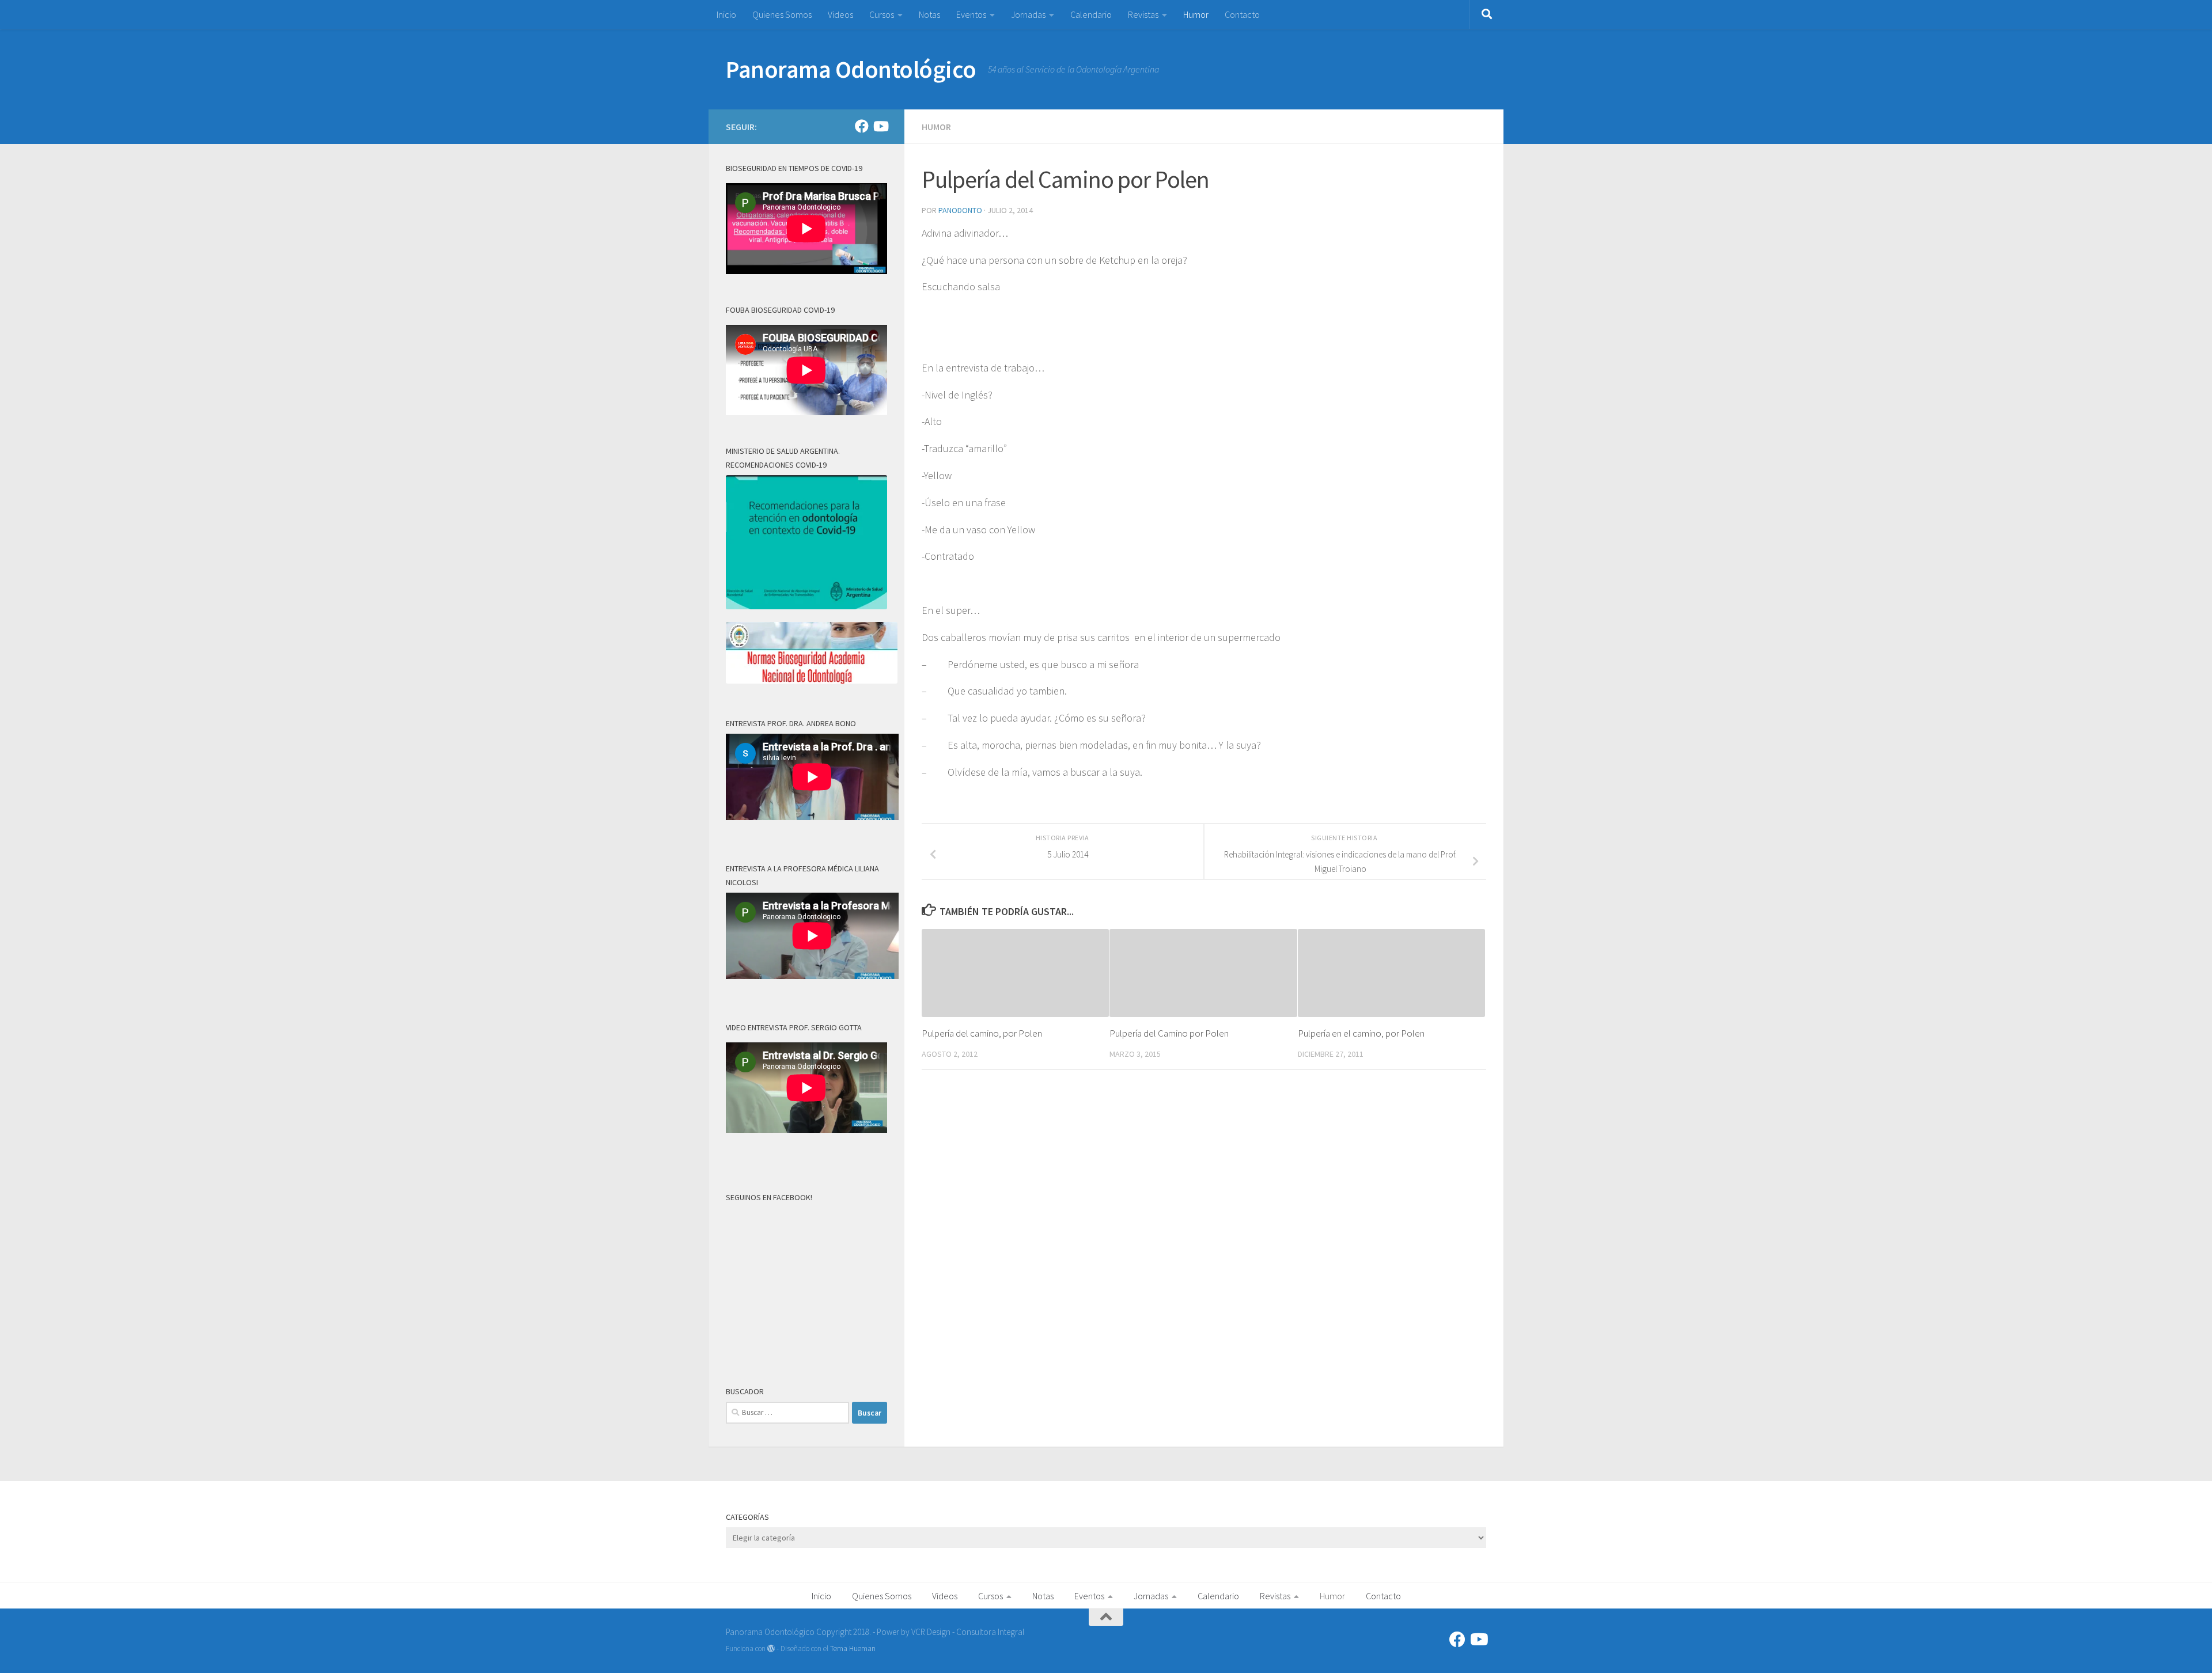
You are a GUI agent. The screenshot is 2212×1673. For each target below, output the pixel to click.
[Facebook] (862, 126)
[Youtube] (880, 126)
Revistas (1143, 14)
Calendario (1091, 14)
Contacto (1242, 14)
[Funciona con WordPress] (771, 1649)
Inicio (726, 14)
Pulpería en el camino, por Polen (1361, 1033)
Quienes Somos (782, 14)
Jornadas (1028, 14)
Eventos (971, 14)
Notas (929, 14)
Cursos (882, 14)
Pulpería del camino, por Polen (982, 1033)
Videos (840, 14)
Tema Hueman (853, 1649)
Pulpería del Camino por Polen (1169, 1033)
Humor (1196, 14)
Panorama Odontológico (851, 69)
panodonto (960, 210)
